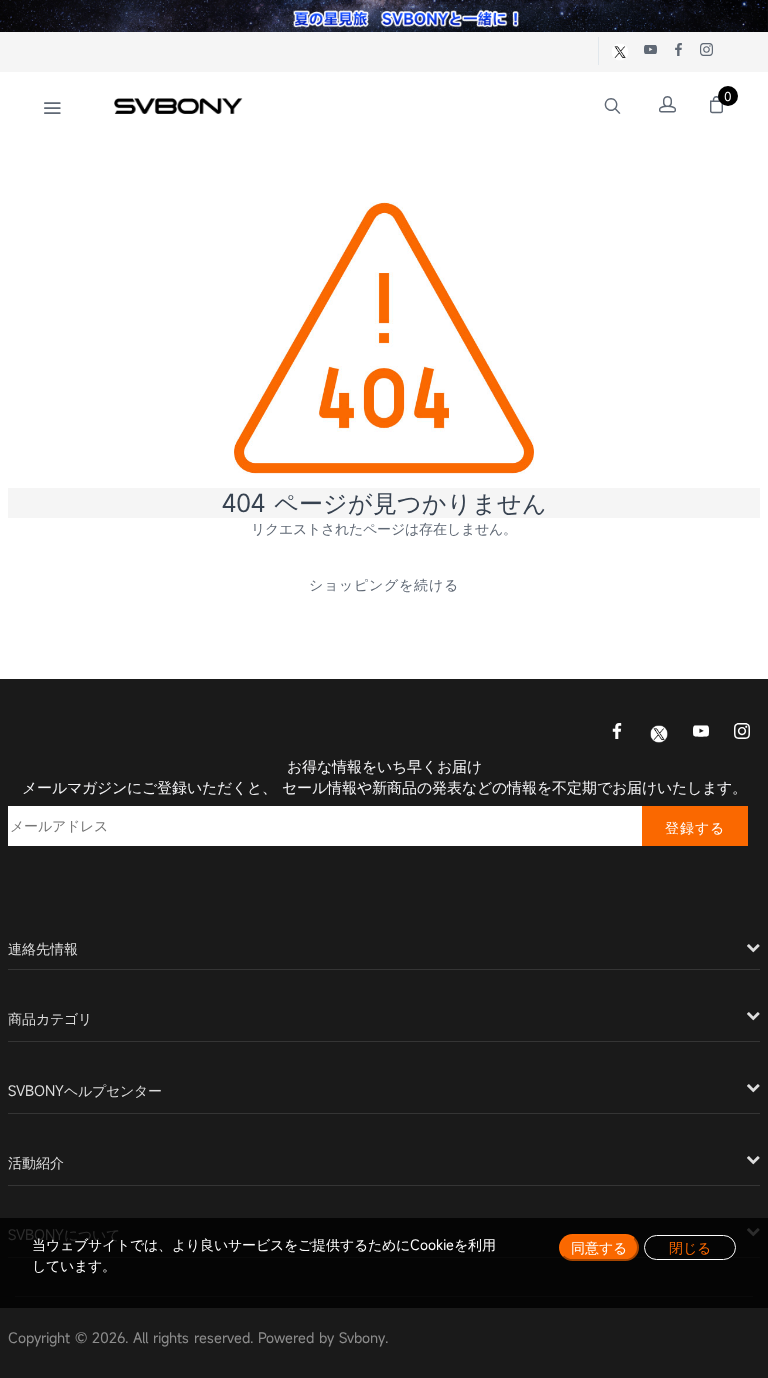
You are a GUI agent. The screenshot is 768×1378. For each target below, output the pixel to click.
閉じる (690, 1247)
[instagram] (742, 733)
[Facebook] (617, 733)
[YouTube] (701, 733)
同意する (599, 1247)
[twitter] (659, 732)
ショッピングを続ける (384, 584)
